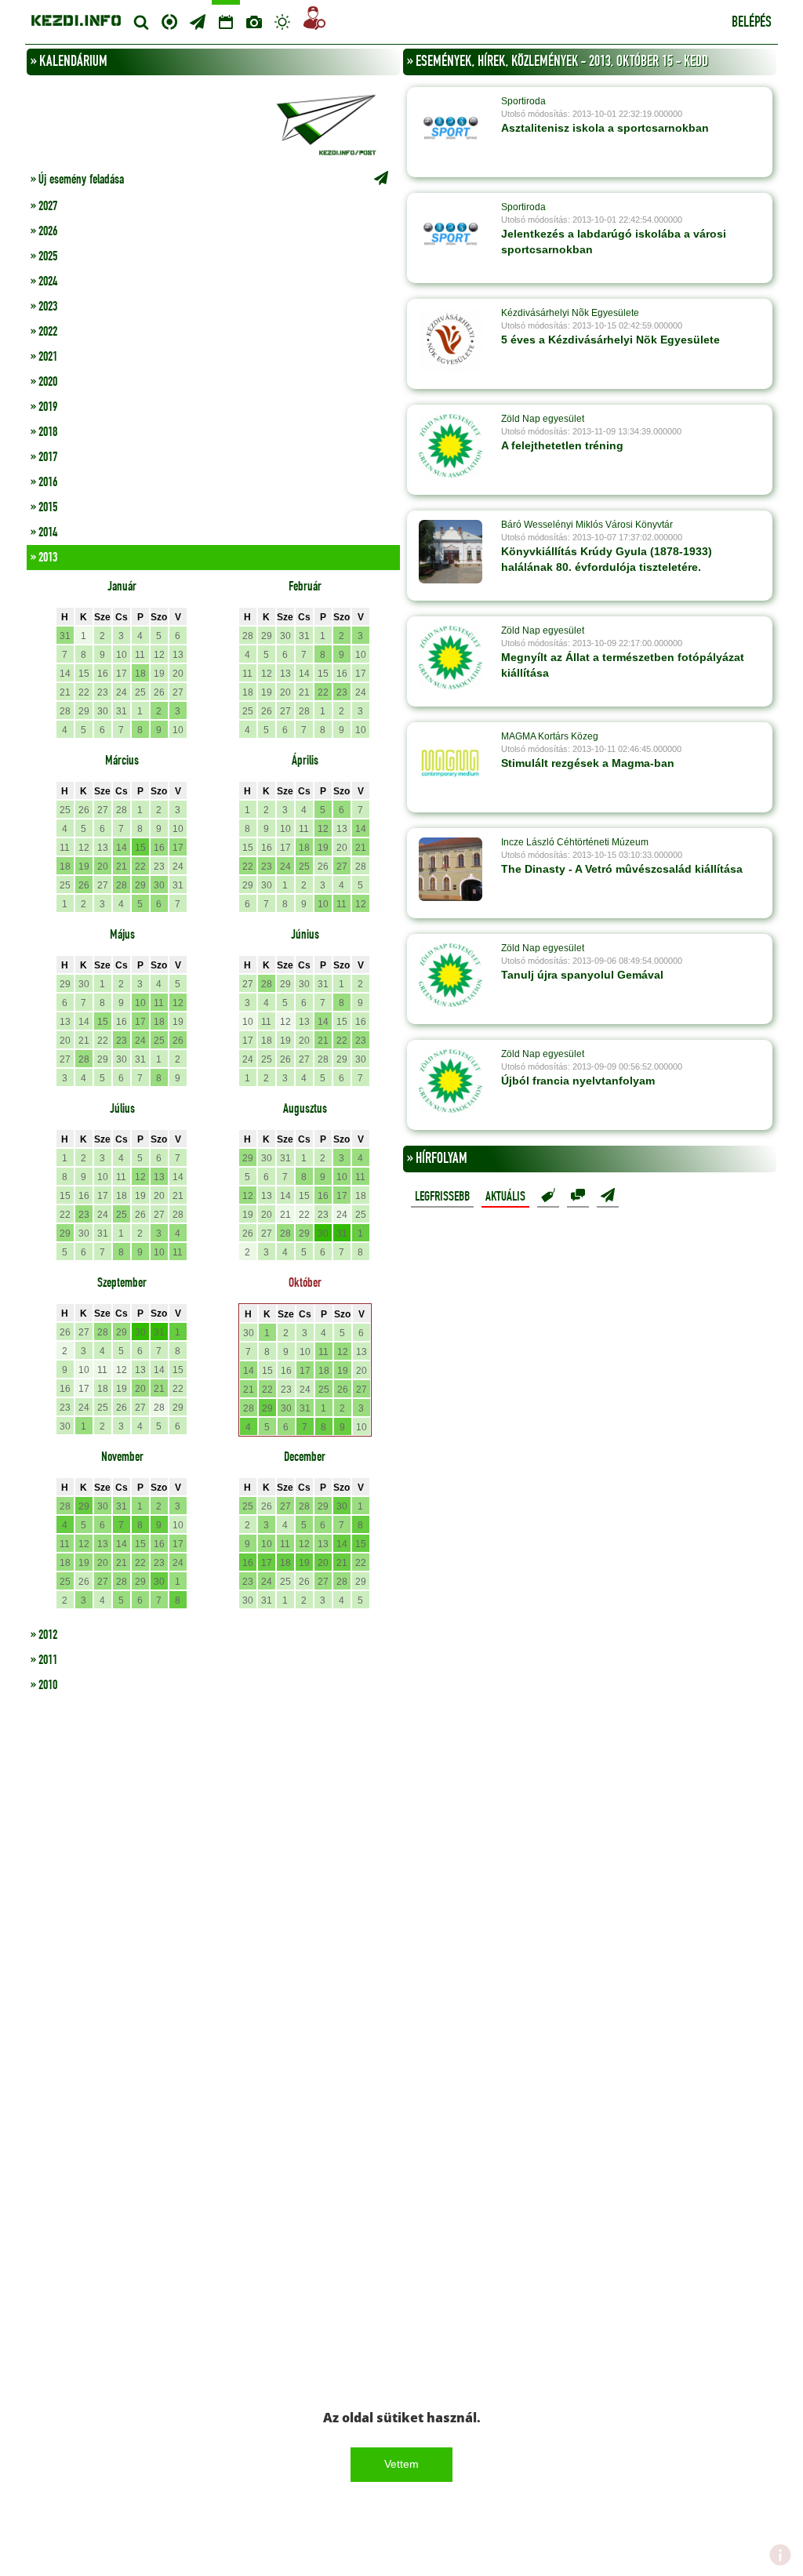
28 (65, 711)
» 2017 (44, 457)
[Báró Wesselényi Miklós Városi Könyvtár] (451, 551)
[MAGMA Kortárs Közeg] (451, 763)
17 (122, 674)
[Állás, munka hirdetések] (314, 21)
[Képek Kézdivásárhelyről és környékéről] (254, 22)
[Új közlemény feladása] (198, 22)
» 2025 (44, 256)
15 (84, 674)
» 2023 (44, 307)
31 (65, 636)
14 (65, 674)
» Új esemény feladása (77, 180)
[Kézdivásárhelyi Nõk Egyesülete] (451, 340)
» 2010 (44, 1685)
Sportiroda (523, 101)
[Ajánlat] (548, 1196)
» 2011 (44, 1660)
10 (122, 655)
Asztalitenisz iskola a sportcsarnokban (605, 128)
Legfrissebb (442, 1197)
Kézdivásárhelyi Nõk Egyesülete (570, 313)
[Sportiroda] (451, 128)
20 (178, 674)
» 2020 (44, 382)
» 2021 (44, 357)
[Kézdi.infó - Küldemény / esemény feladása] (213, 123)
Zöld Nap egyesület (543, 419)
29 (84, 711)
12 (159, 655)
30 (103, 711)
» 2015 (44, 507)
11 (140, 655)
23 (103, 692)
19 (159, 674)
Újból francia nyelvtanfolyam (578, 1081)
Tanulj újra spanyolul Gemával (582, 975)
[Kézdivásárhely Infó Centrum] (76, 18)
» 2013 (44, 558)
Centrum (169, 20)
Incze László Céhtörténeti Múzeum (575, 842)
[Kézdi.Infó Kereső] (141, 22)
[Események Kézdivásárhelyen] (226, 22)
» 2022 (44, 332)
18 (140, 674)
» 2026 (44, 231)
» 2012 (44, 1635)
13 (178, 655)
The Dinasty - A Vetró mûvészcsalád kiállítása (622, 869)
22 (84, 692)
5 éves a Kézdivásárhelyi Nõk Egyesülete (610, 340)
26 (159, 692)
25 (140, 692)
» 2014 (44, 532)
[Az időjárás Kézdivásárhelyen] (282, 22)
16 (103, 674)
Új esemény (608, 1196)
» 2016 (44, 482)
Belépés (752, 23)
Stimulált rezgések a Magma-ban (588, 763)
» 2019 (44, 407)
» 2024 (44, 282)
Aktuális (505, 1197)
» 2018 (44, 432)
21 (65, 692)
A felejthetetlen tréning (562, 445)
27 (178, 692)
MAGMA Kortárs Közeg (550, 736)
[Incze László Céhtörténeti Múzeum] (451, 869)
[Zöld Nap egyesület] (451, 445)
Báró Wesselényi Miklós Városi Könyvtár (587, 525)
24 (122, 692)
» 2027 (44, 206)
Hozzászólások (578, 1196)
